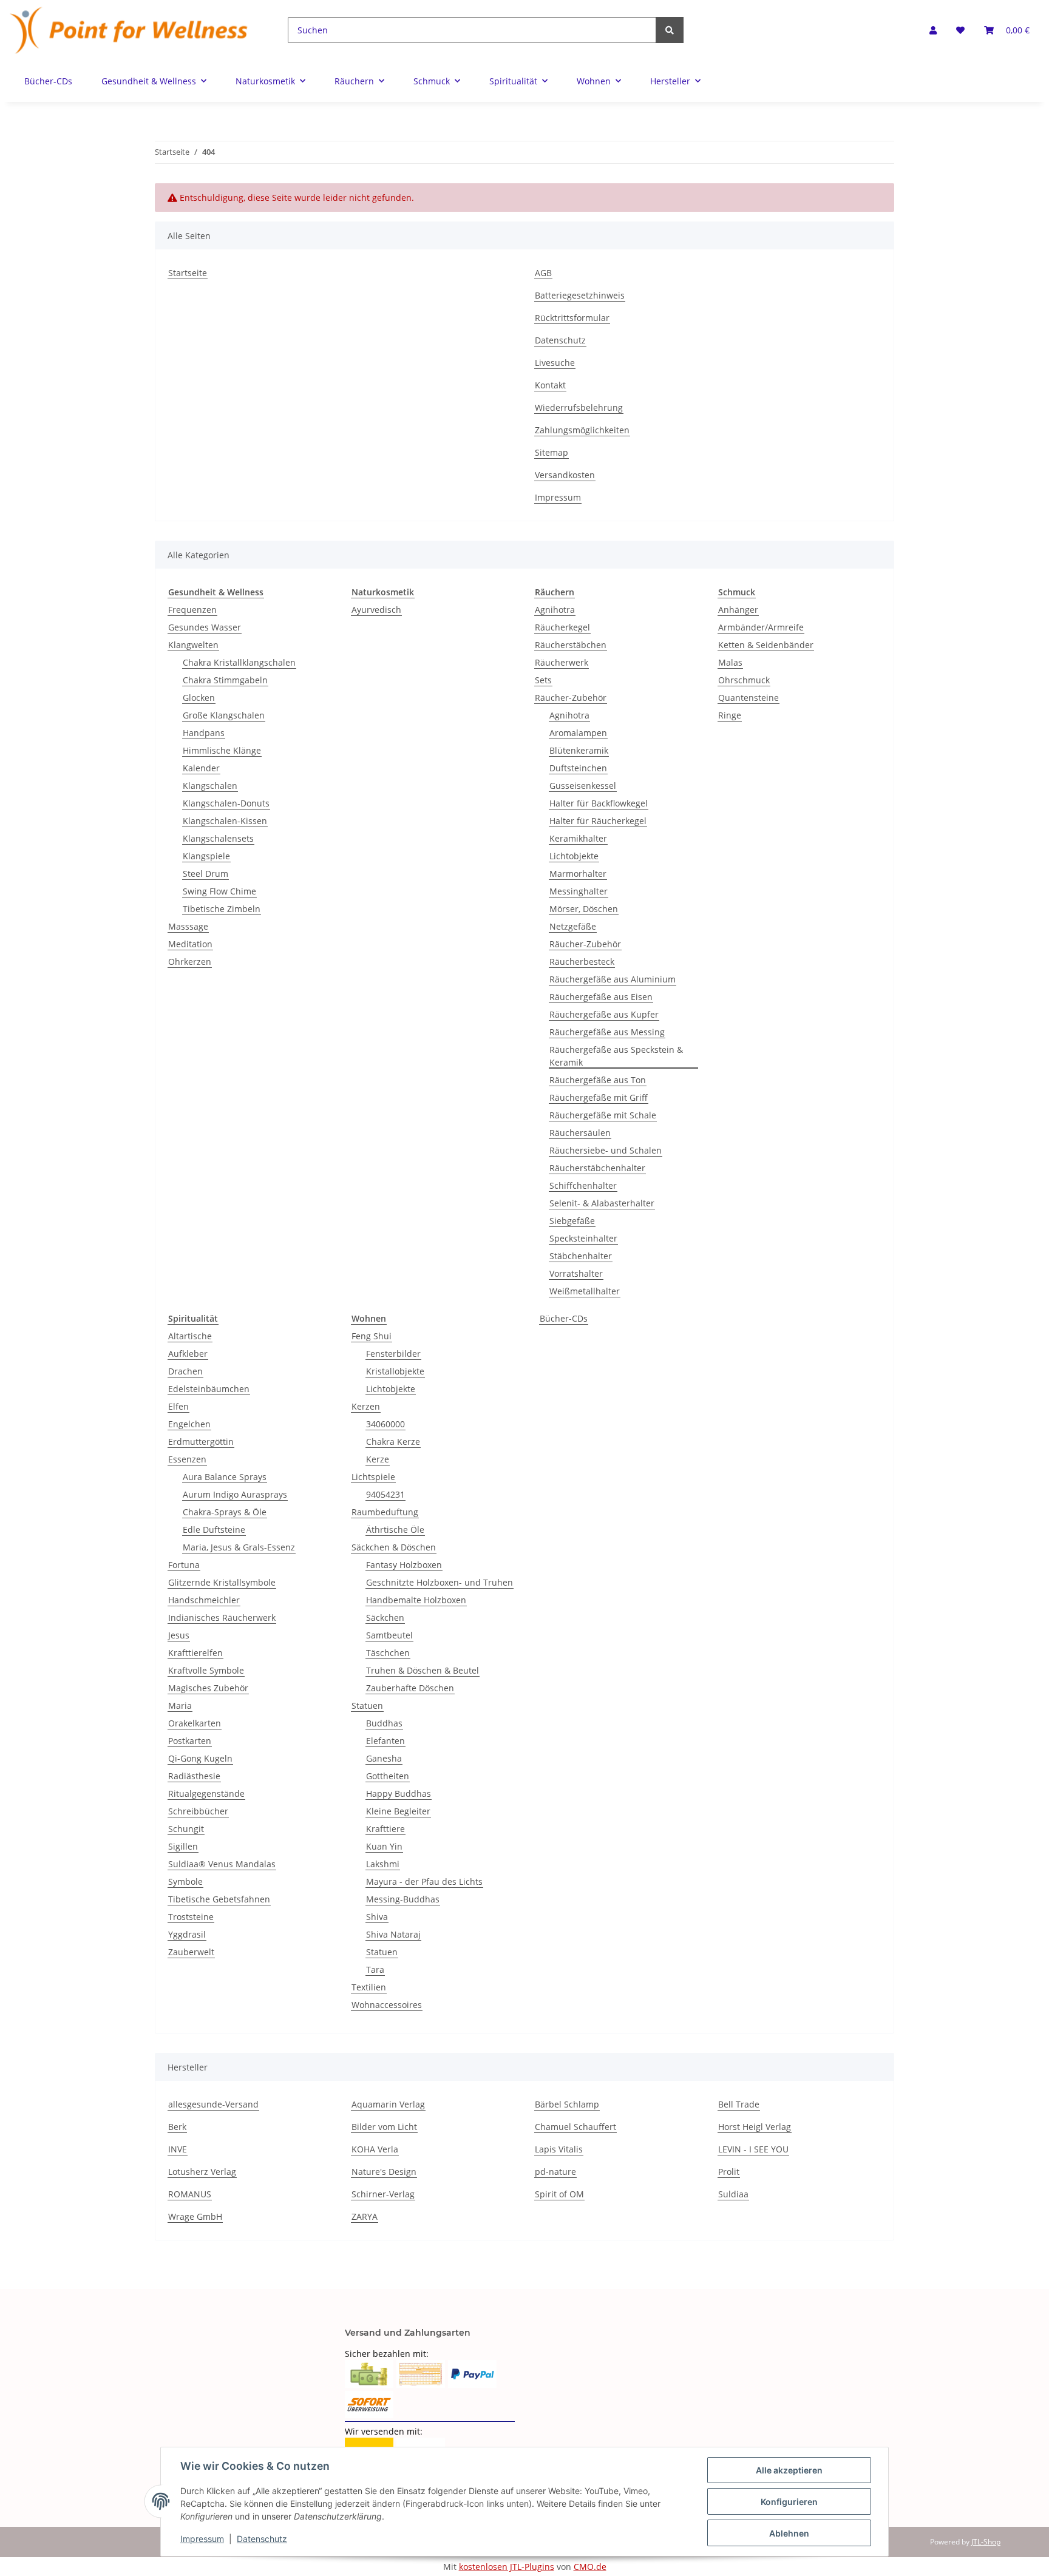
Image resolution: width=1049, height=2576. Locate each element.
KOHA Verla (375, 2149)
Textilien (369, 1987)
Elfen (178, 1406)
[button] (933, 30)
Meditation (190, 944)
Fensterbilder (393, 1354)
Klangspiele (206, 856)
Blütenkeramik (579, 750)
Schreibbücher (198, 1811)
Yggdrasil (187, 1934)
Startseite (188, 273)
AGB (543, 273)
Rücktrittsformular (572, 318)
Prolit (729, 2172)
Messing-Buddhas (403, 1899)
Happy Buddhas (399, 1793)
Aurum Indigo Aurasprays (235, 1494)
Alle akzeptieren (789, 2470)
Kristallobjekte (395, 1371)
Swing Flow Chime (219, 891)
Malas (730, 662)
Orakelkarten (195, 1723)
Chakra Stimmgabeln (225, 680)
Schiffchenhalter (583, 1185)
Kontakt (550, 385)
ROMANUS (190, 2194)
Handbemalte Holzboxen (416, 1600)
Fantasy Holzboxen (404, 1565)
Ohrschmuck (744, 680)
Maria (180, 1706)
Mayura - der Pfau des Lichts (424, 1881)
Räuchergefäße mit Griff (599, 1097)
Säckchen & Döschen (394, 1547)
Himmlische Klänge (222, 750)
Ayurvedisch (376, 610)
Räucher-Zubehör (571, 698)
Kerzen (366, 1406)
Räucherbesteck (582, 962)
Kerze (378, 1459)
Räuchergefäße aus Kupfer (604, 1014)
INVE (178, 2149)
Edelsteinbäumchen (209, 1389)
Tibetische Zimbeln (222, 909)
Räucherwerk (562, 662)
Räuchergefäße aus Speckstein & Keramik (616, 1056)
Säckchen (385, 1618)
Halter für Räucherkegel (598, 821)
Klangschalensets (218, 838)
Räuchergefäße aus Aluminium (613, 979)
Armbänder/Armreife (761, 627)
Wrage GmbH (195, 2216)
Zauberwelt (191, 1952)
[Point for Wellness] (129, 30)
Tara (375, 1969)
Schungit (186, 1829)
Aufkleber (188, 1354)
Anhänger (738, 610)
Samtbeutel (389, 1635)
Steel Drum (205, 874)
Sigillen (183, 1846)
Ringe (730, 715)
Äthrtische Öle (395, 1530)
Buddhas (384, 1723)
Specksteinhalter (583, 1238)
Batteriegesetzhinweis (580, 295)
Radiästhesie (194, 1776)
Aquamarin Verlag (388, 2104)
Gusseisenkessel (583, 786)
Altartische (190, 1336)
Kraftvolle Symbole (206, 1670)
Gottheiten (388, 1776)
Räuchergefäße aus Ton (598, 1080)
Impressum (558, 497)
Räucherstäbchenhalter (597, 1168)
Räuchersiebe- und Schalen (606, 1150)
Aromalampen (578, 733)
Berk (177, 2127)
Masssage (188, 926)
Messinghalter (579, 891)
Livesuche (555, 363)
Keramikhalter (578, 838)
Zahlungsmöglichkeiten (582, 430)
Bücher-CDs (564, 1318)
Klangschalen (210, 786)
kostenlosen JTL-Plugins (507, 2567)
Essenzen (187, 1459)
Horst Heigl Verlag (755, 2127)
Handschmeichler (204, 1600)
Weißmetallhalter (585, 1291)
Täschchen (388, 1653)
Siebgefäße (572, 1221)
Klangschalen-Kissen (225, 821)
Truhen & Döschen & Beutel (423, 1670)
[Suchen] (670, 30)
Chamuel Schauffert (575, 2127)
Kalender (201, 768)
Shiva (377, 1917)
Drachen (185, 1371)
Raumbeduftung (385, 1512)
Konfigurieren (789, 2502)
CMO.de (590, 2567)
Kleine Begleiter (398, 1811)
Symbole (185, 1881)
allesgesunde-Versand (213, 2104)
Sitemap (552, 452)
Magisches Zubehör (208, 1688)
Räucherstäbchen (571, 645)
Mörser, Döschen (584, 909)
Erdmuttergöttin (201, 1442)
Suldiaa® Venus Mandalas (222, 1864)
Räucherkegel (562, 627)
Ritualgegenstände (206, 1793)
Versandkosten (565, 475)
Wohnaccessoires (387, 2005)
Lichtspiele (373, 1477)
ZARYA (365, 2216)
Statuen (367, 1706)
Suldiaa (733, 2194)
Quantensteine (749, 698)
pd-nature (555, 2172)
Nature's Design (384, 2172)
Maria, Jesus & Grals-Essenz (239, 1547)
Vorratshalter (576, 1273)
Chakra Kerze (393, 1442)
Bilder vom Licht (384, 2127)
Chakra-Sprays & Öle (225, 1512)
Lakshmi (383, 1864)
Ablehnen (789, 2533)
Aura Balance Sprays (225, 1477)
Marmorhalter (578, 874)
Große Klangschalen (224, 715)
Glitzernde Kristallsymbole (222, 1582)
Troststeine (191, 1917)
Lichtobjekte (574, 856)
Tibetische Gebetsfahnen (219, 1899)
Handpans (204, 733)
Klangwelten (193, 645)
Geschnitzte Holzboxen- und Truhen (440, 1582)
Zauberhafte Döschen (410, 1688)
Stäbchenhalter (581, 1256)
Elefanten (385, 1741)
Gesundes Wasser (205, 627)
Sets (543, 680)
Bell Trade (739, 2104)
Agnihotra (555, 610)
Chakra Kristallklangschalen (239, 662)
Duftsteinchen (578, 768)
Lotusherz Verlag (202, 2172)
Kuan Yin (384, 1846)
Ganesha (384, 1758)
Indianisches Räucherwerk (222, 1618)
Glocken (199, 698)
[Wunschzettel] (960, 30)
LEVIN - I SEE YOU (753, 2149)
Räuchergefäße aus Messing (607, 1032)
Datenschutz (560, 340)
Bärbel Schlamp (567, 2104)
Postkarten (190, 1741)
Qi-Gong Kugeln (200, 1758)
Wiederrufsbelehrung (579, 407)
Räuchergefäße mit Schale (603, 1115)
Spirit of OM (559, 2194)
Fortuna (184, 1565)
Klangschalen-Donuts (226, 803)
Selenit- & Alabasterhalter (602, 1203)
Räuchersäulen (580, 1133)
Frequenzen (192, 610)
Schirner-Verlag (383, 2194)
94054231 (385, 1494)
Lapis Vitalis (559, 2149)
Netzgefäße (573, 926)
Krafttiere (385, 1829)
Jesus (179, 1635)
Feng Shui (372, 1336)
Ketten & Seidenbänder (766, 645)
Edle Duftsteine (214, 1530)
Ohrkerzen (190, 962)
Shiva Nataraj (393, 1934)
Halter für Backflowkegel (599, 803)
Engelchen (189, 1424)
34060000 (385, 1424)
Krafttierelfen (195, 1653)
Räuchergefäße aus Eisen (601, 997)
